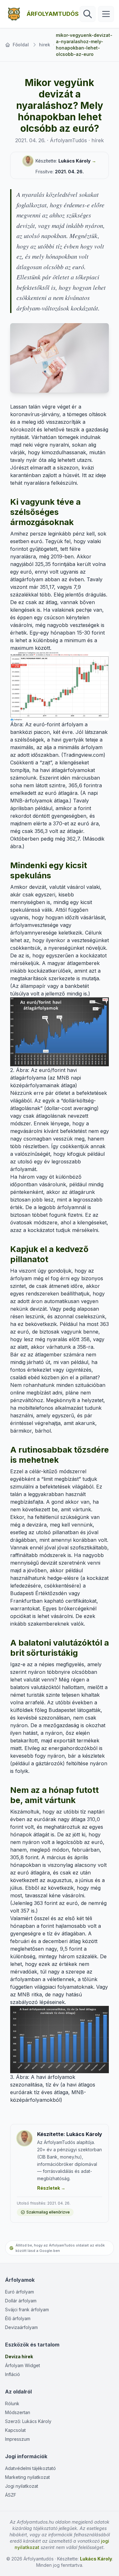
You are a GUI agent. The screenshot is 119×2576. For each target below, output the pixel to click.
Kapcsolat (15, 2430)
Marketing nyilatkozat (27, 2477)
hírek (98, 140)
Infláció (13, 2374)
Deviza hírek (19, 2356)
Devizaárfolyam (21, 2327)
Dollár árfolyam (21, 2301)
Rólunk (12, 2403)
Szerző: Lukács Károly (28, 2421)
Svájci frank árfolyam (27, 2310)
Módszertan (18, 2412)
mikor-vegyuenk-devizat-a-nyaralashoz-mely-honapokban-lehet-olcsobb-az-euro (84, 45)
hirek (45, 45)
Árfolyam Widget (23, 2365)
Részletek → (51, 2188)
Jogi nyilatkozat (22, 2486)
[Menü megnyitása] (106, 14)
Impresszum (17, 2439)
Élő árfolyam (18, 2318)
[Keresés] (88, 14)
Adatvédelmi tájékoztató (30, 2468)
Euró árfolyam (20, 2292)
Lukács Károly (74, 161)
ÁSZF (11, 2495)
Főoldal (21, 45)
